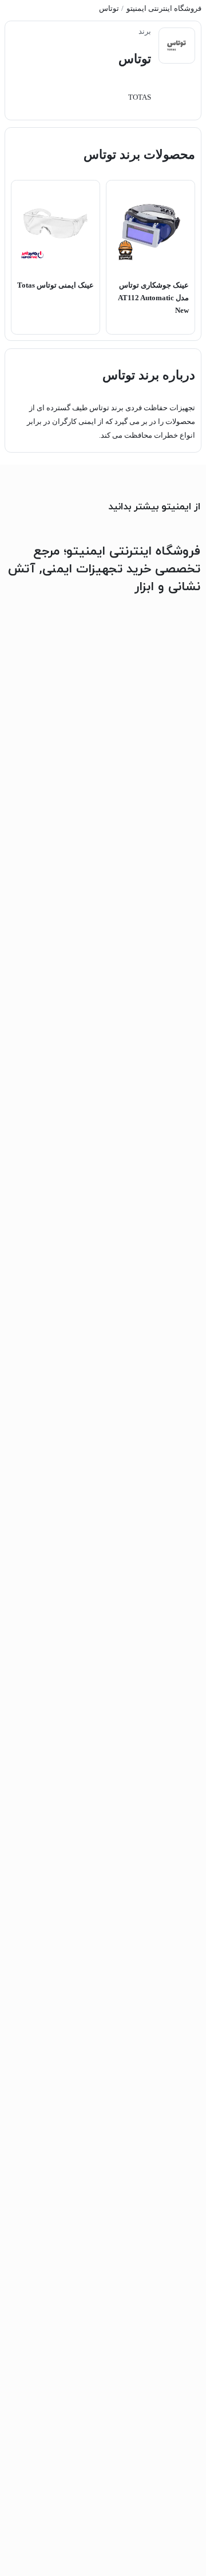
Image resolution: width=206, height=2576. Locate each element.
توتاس (109, 9)
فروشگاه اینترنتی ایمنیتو (164, 9)
